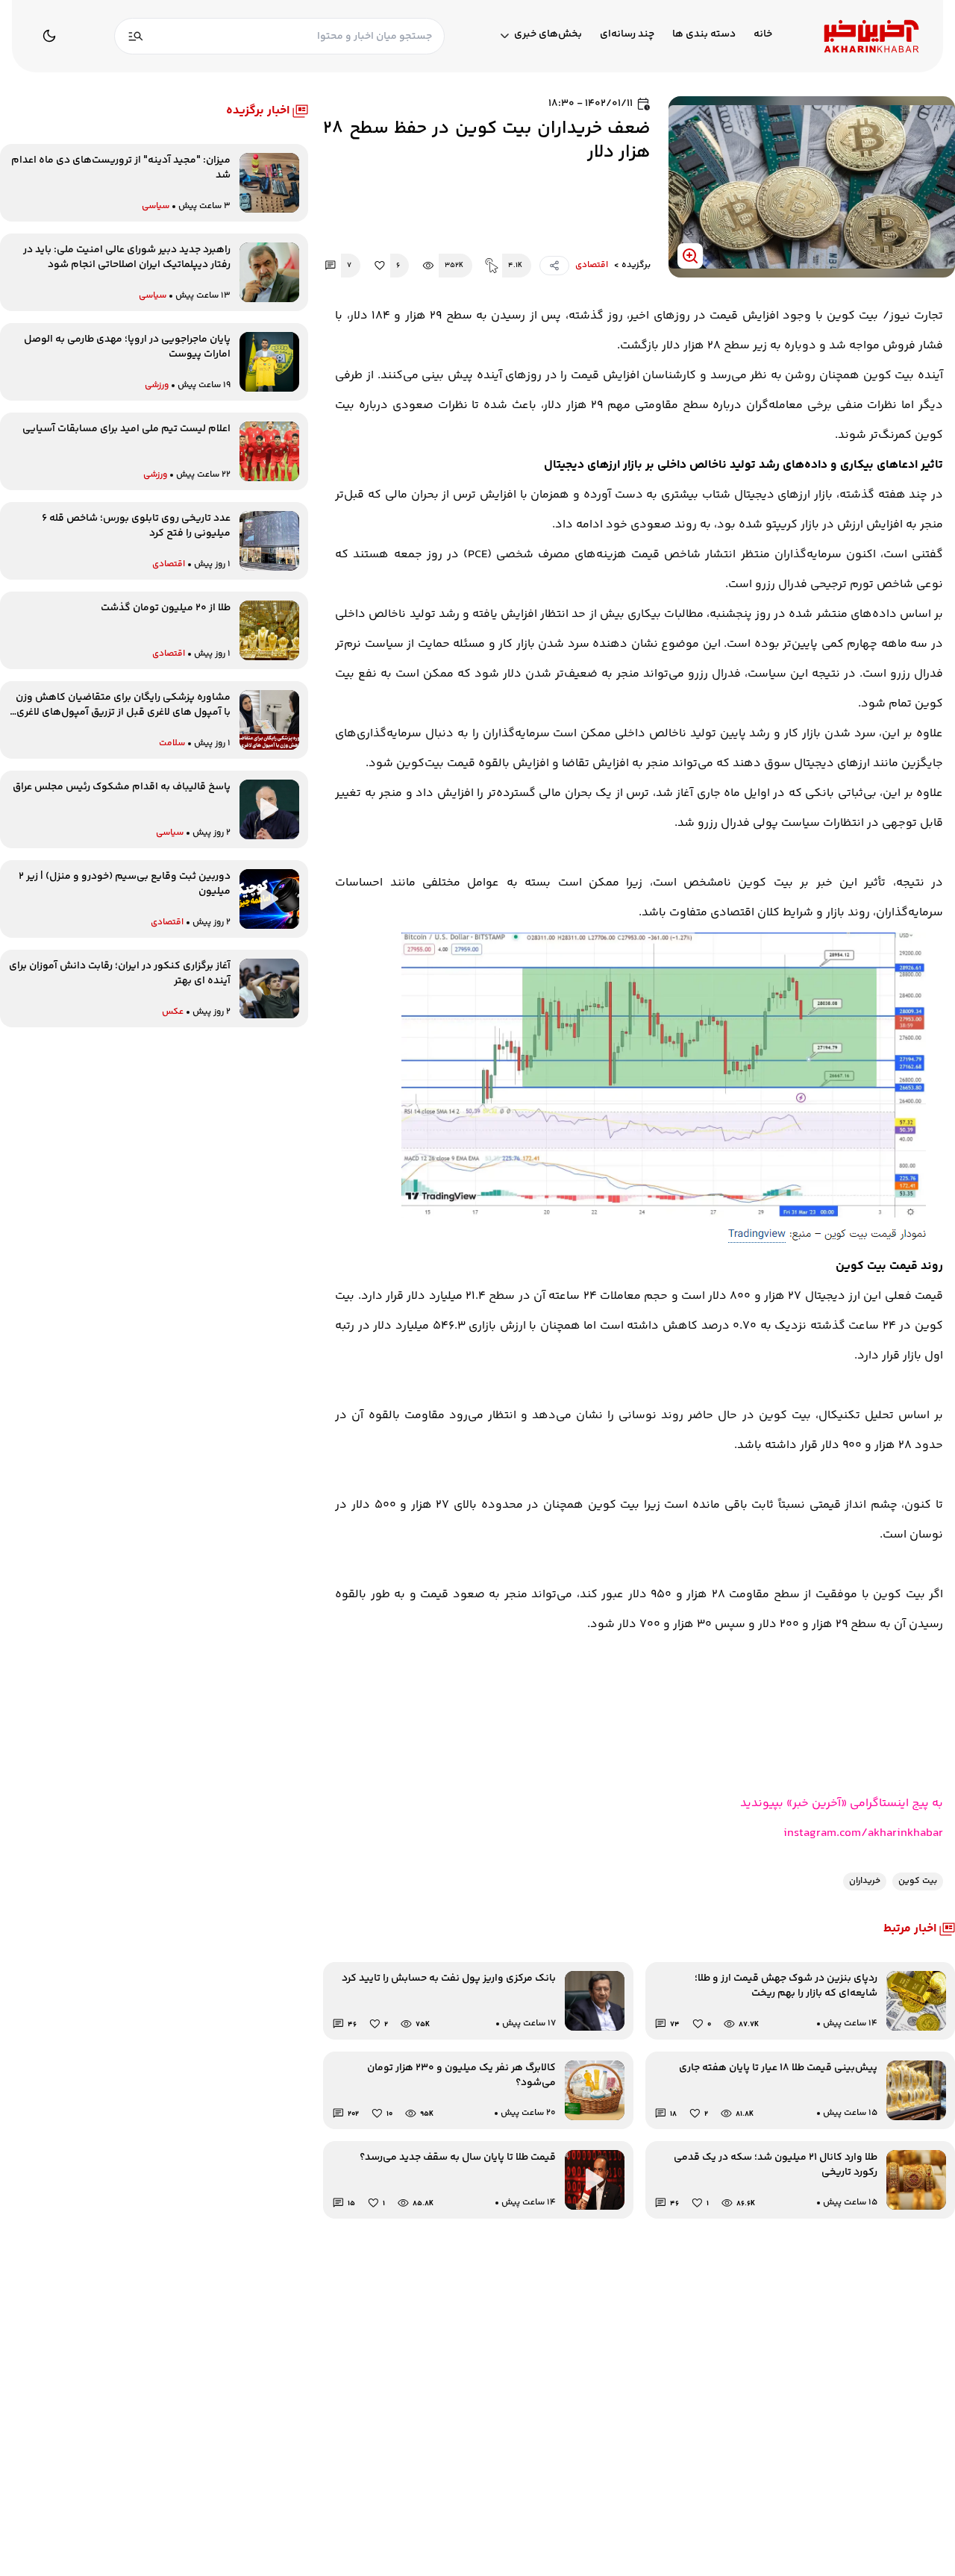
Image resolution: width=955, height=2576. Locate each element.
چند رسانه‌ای (627, 35)
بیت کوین (918, 1881)
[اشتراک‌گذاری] (554, 266)
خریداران (865, 1881)
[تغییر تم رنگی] (49, 36)
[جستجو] (136, 36)
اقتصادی (592, 266)
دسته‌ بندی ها (704, 35)
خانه (763, 35)
